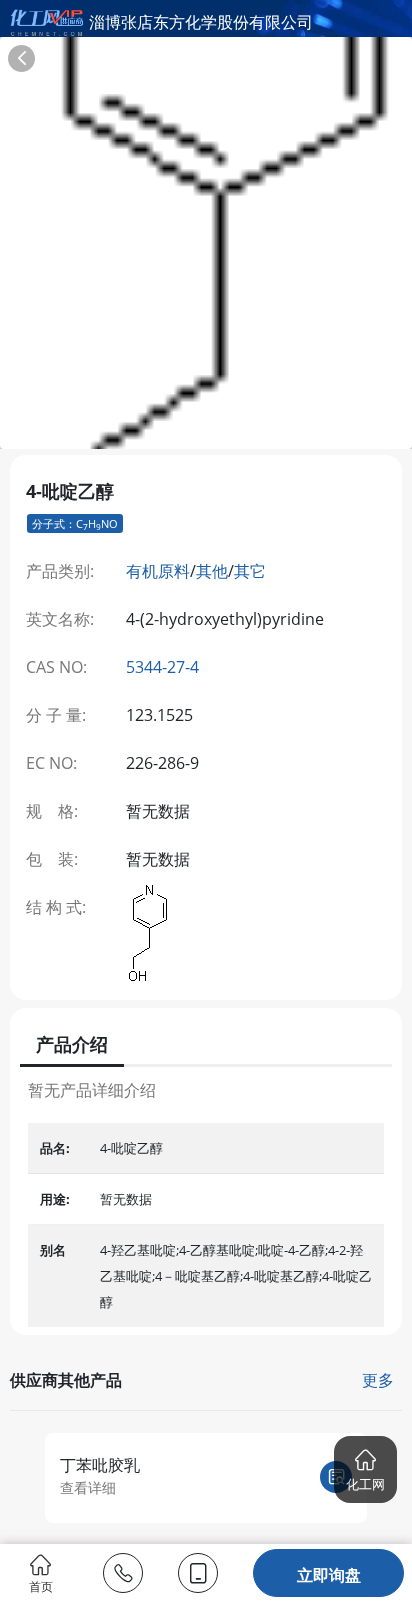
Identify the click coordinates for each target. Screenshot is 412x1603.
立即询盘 (329, 1575)
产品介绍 (72, 1044)
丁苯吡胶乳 (100, 1465)
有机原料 (158, 571)
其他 (212, 571)
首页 (41, 1585)
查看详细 (88, 1487)
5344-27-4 (162, 667)
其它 (250, 571)
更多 (378, 1380)
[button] (365, 1469)
